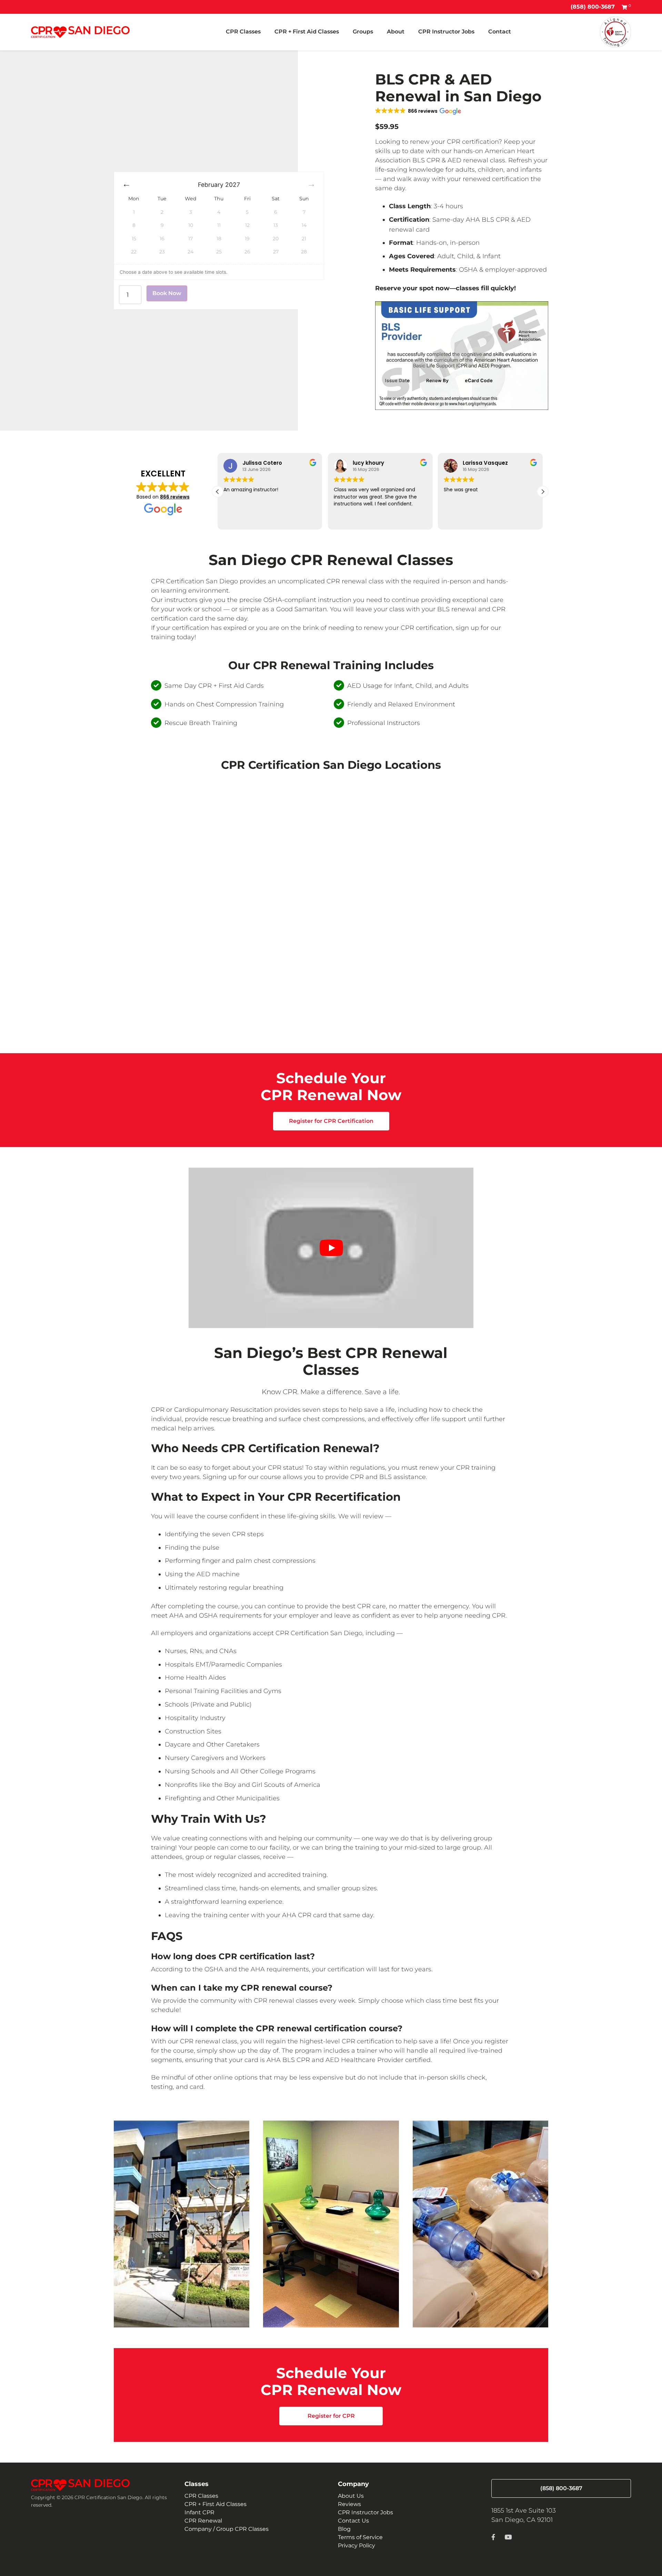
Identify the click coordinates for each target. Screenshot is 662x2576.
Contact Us (353, 2521)
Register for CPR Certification (331, 1121)
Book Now (167, 293)
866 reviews (175, 497)
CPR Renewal (203, 2521)
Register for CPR (331, 2416)
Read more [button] (457, 520)
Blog (344, 2529)
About (396, 32)
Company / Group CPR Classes (227, 2529)
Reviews (349, 2504)
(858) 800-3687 (593, 7)
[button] (418, 111)
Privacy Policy (357, 2545)
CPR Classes (243, 32)
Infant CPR (199, 2512)
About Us (351, 2496)
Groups (363, 32)
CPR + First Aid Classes (307, 32)
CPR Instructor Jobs (446, 32)
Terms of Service (360, 2537)
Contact (500, 32)
